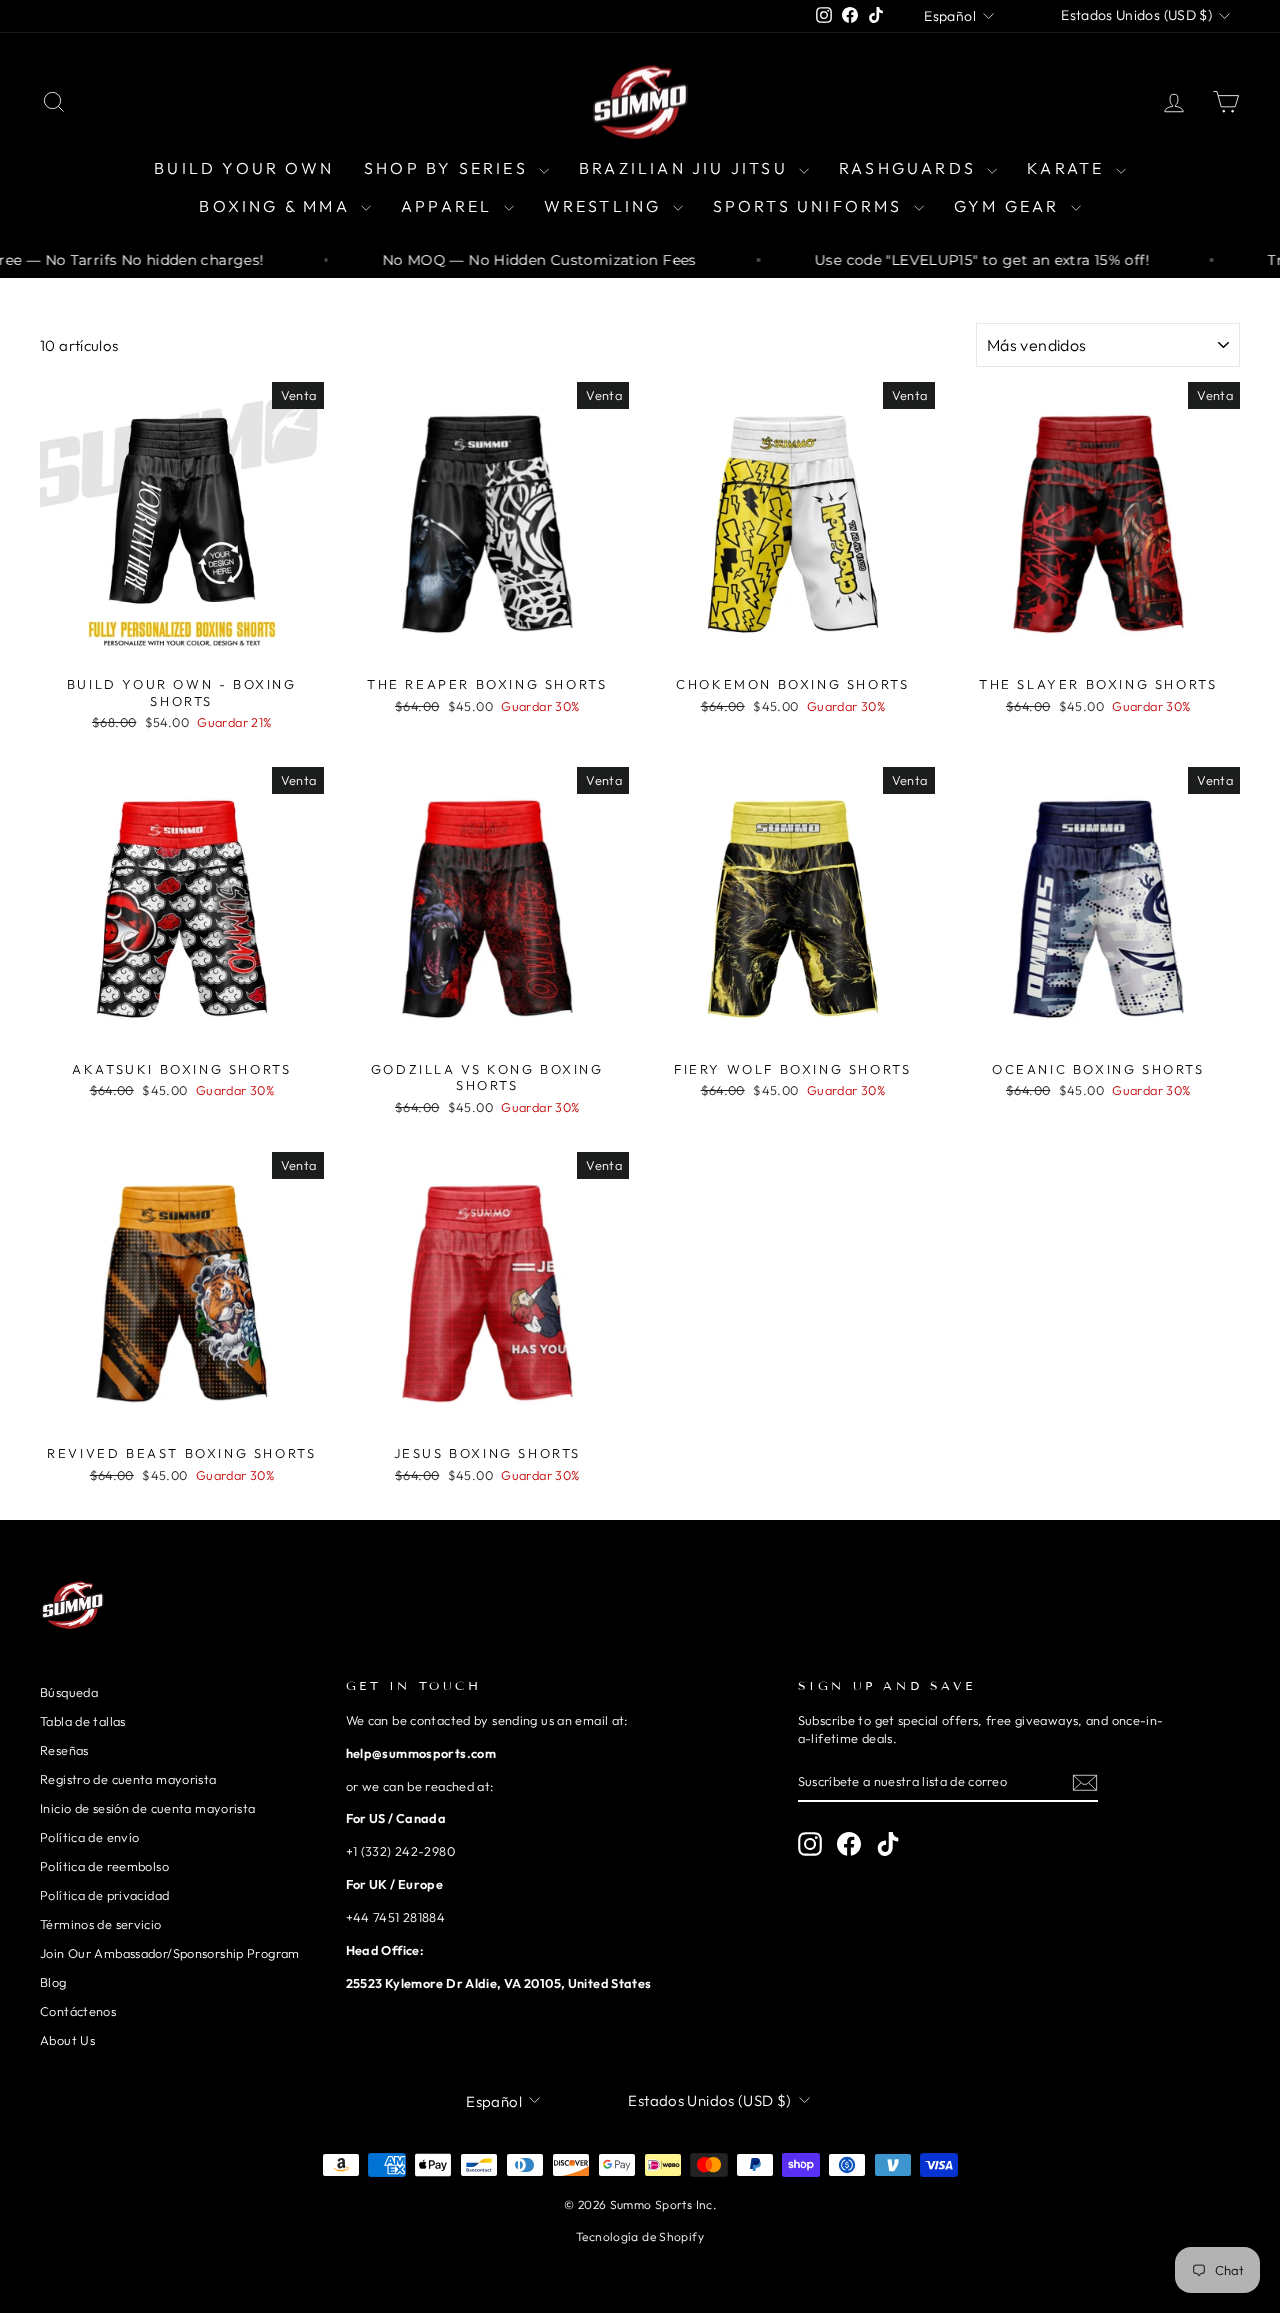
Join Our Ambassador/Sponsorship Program (170, 1953)
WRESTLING (606, 206)
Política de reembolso (104, 1866)
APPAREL (450, 206)
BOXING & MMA (277, 206)
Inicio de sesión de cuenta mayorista (148, 1808)
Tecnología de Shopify (640, 2236)
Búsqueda (69, 1692)
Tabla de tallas (83, 1721)
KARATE (1068, 168)
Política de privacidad (104, 1895)
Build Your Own (244, 168)
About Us (67, 2040)
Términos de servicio (101, 1924)
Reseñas (64, 1750)
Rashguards (910, 168)
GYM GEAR (1010, 206)
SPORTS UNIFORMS (811, 206)
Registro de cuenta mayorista (128, 1779)
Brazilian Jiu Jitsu (686, 168)
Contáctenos (78, 2011)
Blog (53, 1982)
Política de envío (89, 1837)
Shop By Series (449, 168)
